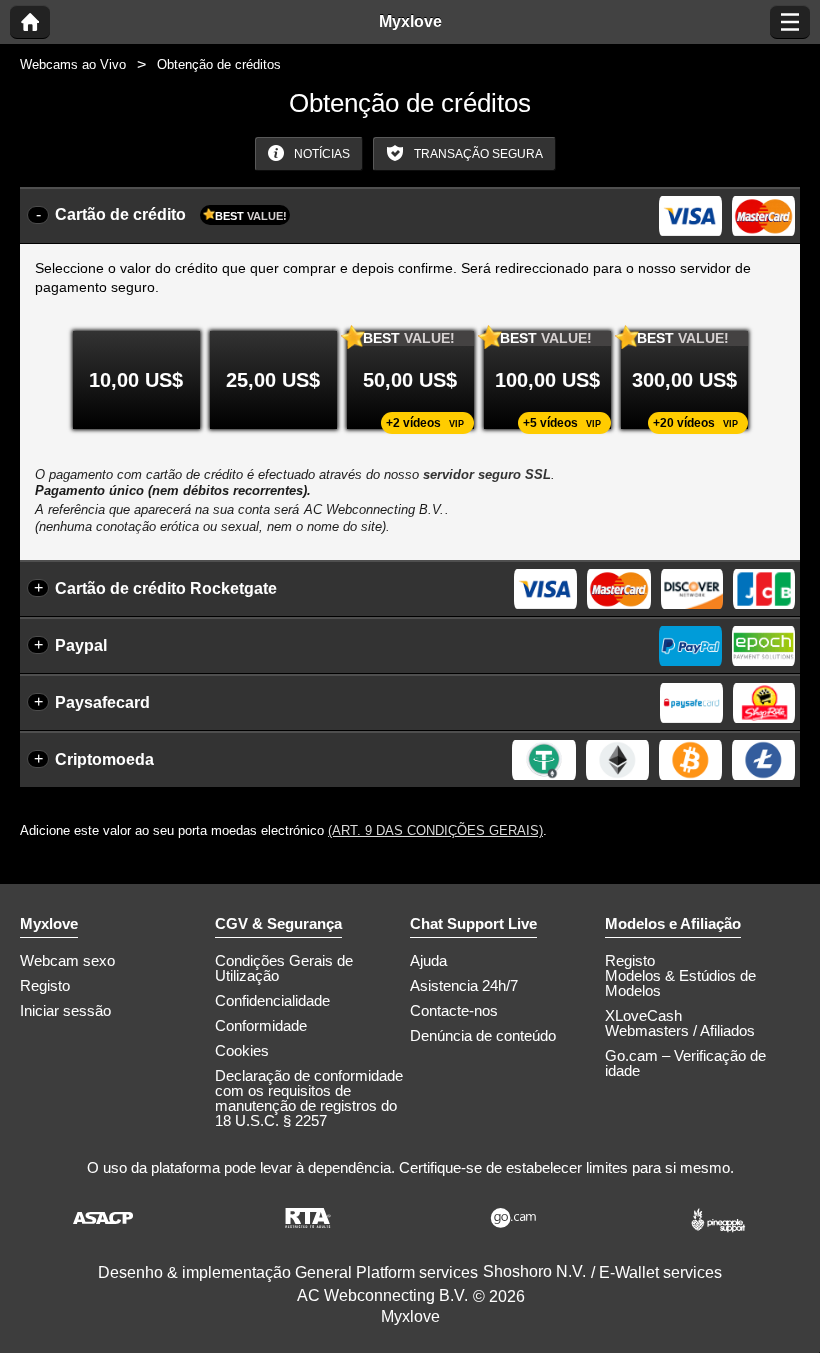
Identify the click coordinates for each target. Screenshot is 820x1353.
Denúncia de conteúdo (483, 1035)
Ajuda (428, 960)
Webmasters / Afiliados (680, 1030)
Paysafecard (102, 702)
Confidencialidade (272, 1000)
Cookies (242, 1050)
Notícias (320, 154)
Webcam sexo (67, 960)
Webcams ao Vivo (73, 64)
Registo (45, 985)
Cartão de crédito (171, 214)
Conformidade (261, 1025)
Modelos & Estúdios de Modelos (680, 983)
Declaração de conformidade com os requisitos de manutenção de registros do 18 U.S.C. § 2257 (309, 1098)
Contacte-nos (454, 1010)
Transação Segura (477, 154)
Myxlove (410, 22)
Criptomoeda (104, 759)
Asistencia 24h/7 (464, 985)
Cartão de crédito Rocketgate (166, 588)
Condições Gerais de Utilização (284, 968)
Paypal (81, 645)
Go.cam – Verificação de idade (685, 1063)
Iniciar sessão (65, 1010)
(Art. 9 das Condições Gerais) (435, 830)
